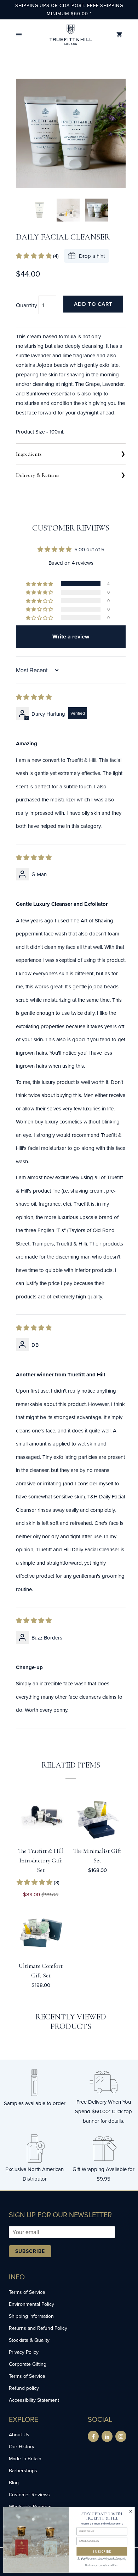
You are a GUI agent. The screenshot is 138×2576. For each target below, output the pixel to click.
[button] (19, 35)
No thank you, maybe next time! (102, 2565)
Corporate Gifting (28, 2364)
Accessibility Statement (34, 2400)
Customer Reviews (29, 2495)
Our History (22, 2447)
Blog (14, 2483)
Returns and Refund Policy (38, 2328)
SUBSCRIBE (102, 2551)
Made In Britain (25, 2459)
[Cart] (119, 35)
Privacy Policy (24, 2352)
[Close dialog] (131, 2511)
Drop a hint (92, 256)
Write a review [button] (71, 637)
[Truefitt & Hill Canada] (71, 35)
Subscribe (30, 2251)
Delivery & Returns (38, 475)
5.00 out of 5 (89, 549)
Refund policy (24, 2388)
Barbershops (23, 2471)
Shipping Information (31, 2316)
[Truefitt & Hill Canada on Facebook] (93, 2436)
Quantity (27, 305)
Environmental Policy (31, 2304)
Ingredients (29, 454)
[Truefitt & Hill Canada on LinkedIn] (107, 2436)
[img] (34, 697)
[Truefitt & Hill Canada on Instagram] (121, 2436)
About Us (19, 2435)
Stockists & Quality (29, 2340)
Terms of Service (27, 2292)
